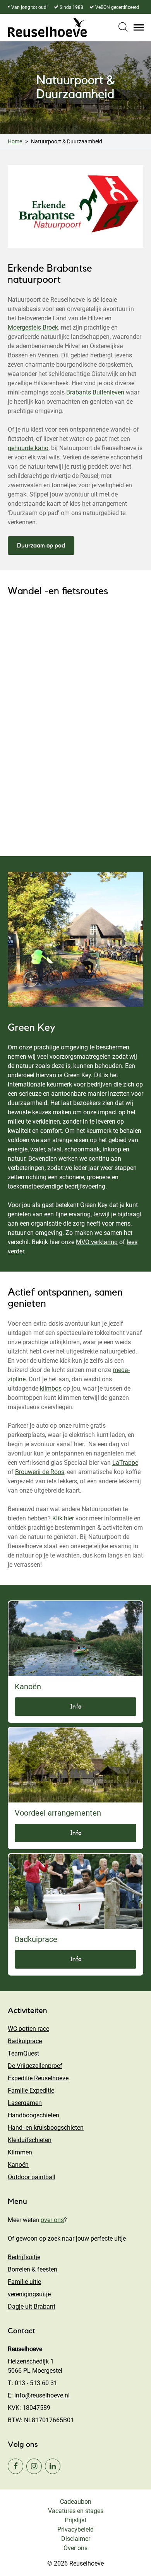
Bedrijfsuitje (24, 2257)
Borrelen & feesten (33, 2269)
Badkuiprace (25, 2041)
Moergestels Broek (33, 327)
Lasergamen (25, 2103)
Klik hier (63, 1518)
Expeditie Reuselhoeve (38, 2078)
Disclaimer (76, 2539)
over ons (52, 2220)
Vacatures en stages (76, 2511)
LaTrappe (125, 1463)
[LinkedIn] (53, 2466)
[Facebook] (15, 2466)
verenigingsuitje (29, 2294)
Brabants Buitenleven (95, 392)
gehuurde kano (28, 448)
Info (76, 1707)
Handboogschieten (33, 2115)
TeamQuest (23, 2053)
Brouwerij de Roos (40, 1472)
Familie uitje (24, 2282)
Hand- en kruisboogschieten (46, 2128)
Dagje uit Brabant (32, 2306)
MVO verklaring (97, 1242)
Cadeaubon (76, 2502)
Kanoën (18, 2165)
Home (15, 141)
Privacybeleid (75, 2529)
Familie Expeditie (31, 2091)
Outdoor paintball (32, 2177)
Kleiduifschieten (30, 2140)
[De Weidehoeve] (47, 27)
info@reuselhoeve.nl (42, 2395)
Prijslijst (75, 2520)
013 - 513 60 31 (36, 2383)
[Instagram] (34, 2466)
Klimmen (20, 2152)
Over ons (75, 2548)
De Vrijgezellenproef (35, 2066)
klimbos (51, 1388)
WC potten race (28, 2029)
